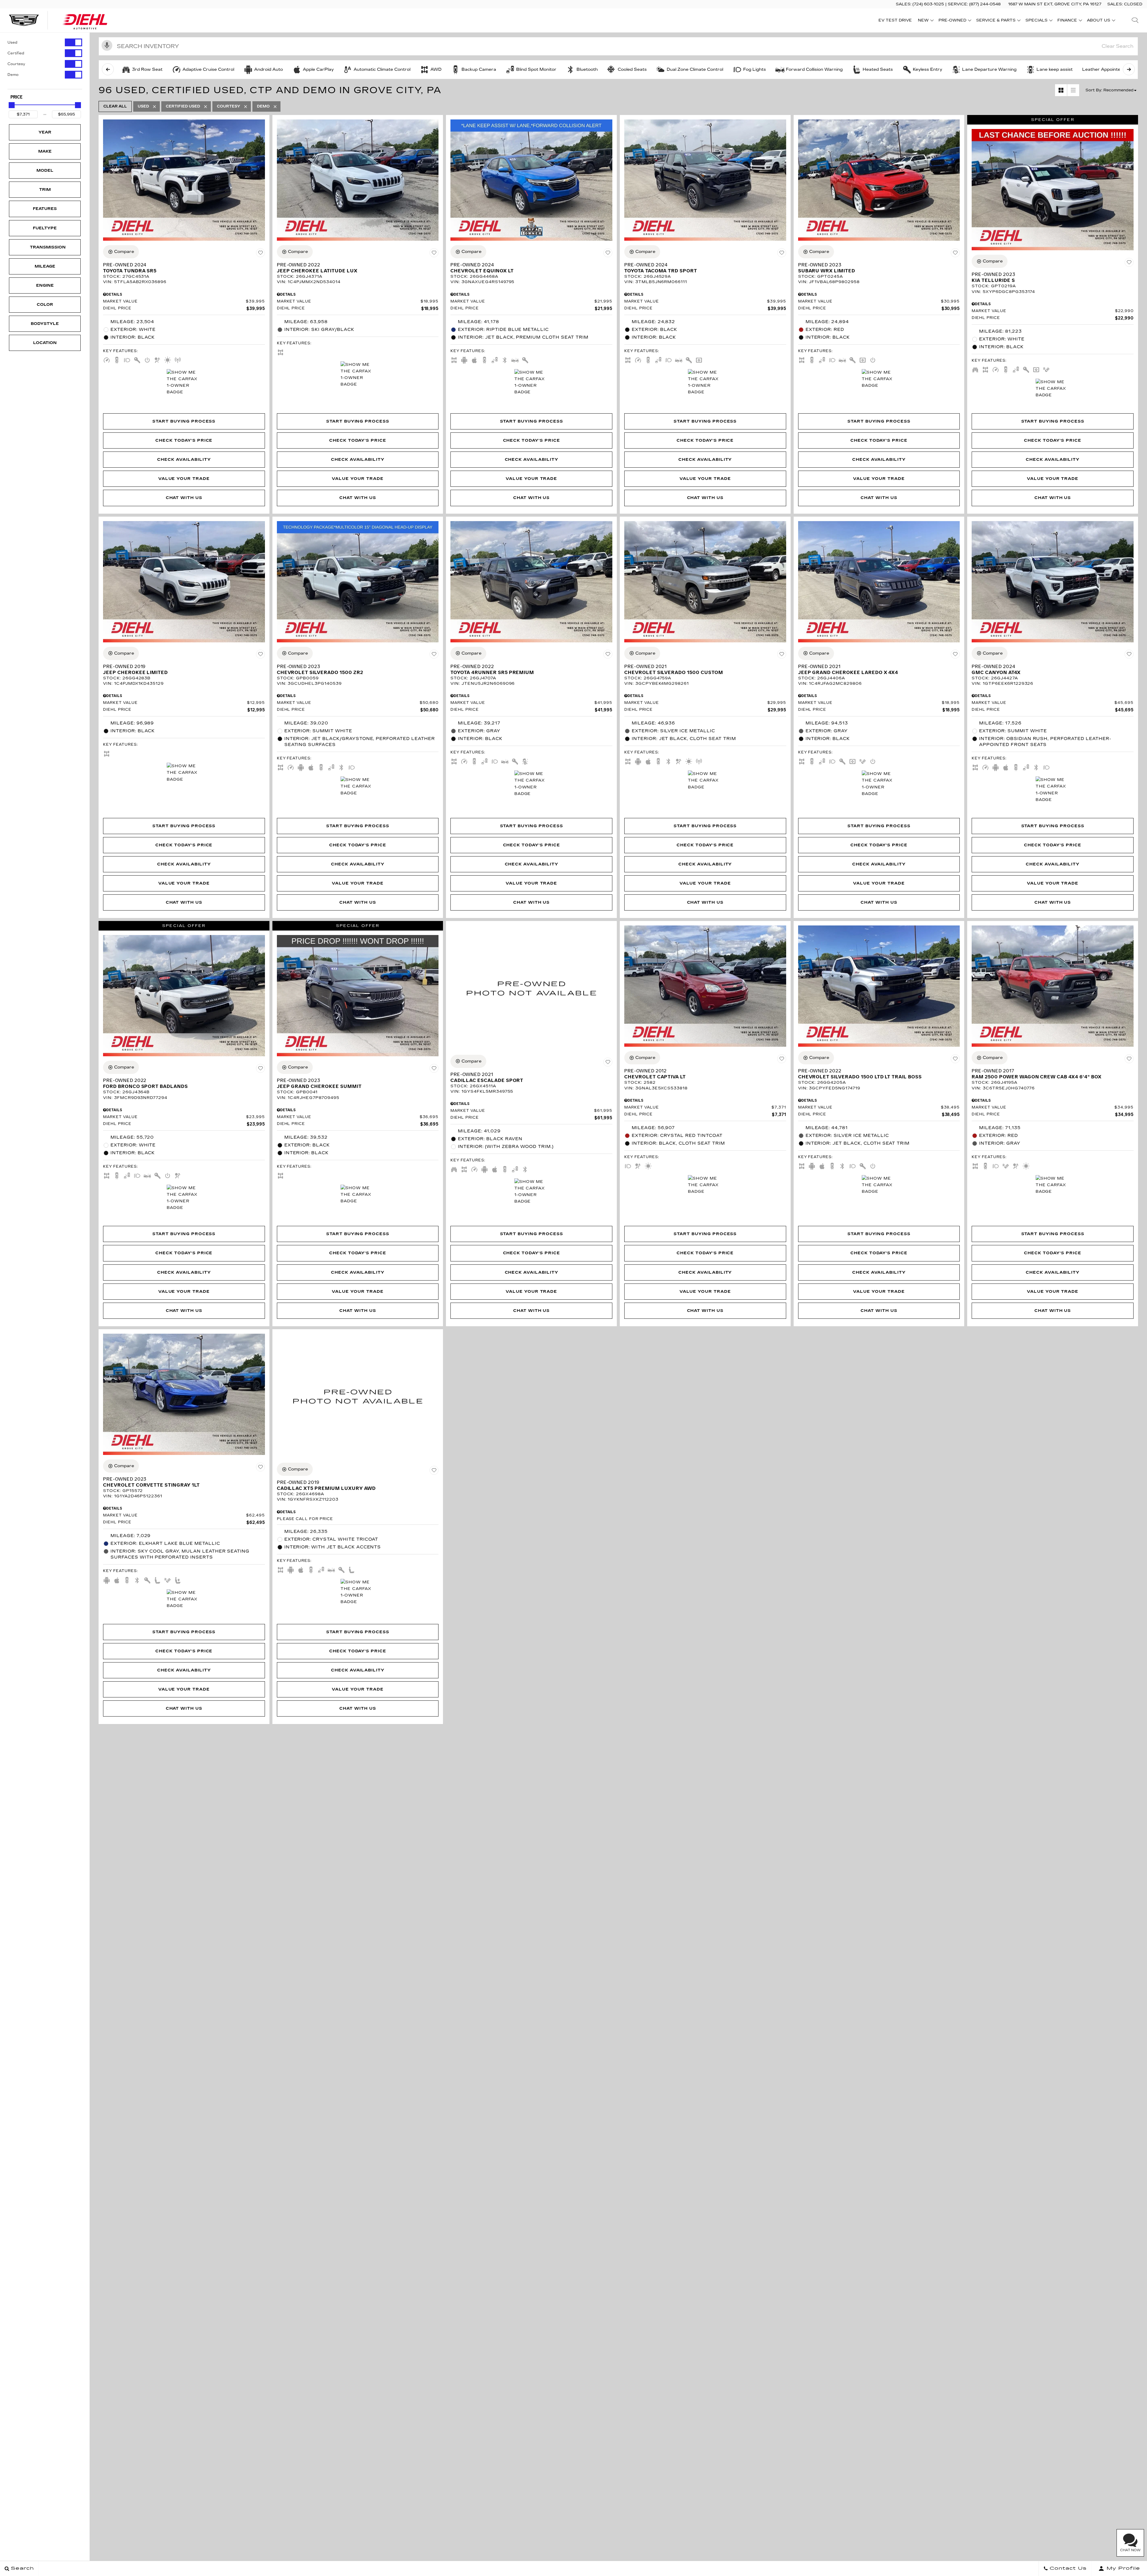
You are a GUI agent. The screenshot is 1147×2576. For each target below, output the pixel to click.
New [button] (925, 21)
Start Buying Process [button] (184, 421)
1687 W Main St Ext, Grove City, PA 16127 (1055, 4)
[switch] (45, 42)
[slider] (12, 105)
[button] (1135, 20)
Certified (16, 53)
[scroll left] (108, 69)
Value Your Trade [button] (184, 479)
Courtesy (16, 64)
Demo (13, 75)
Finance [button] (1067, 21)
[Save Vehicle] (260, 253)
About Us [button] (1098, 21)
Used (12, 42)
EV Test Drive (895, 20)
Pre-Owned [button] (952, 21)
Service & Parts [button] (996, 21)
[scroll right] (1129, 69)
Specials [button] (1036, 21)
